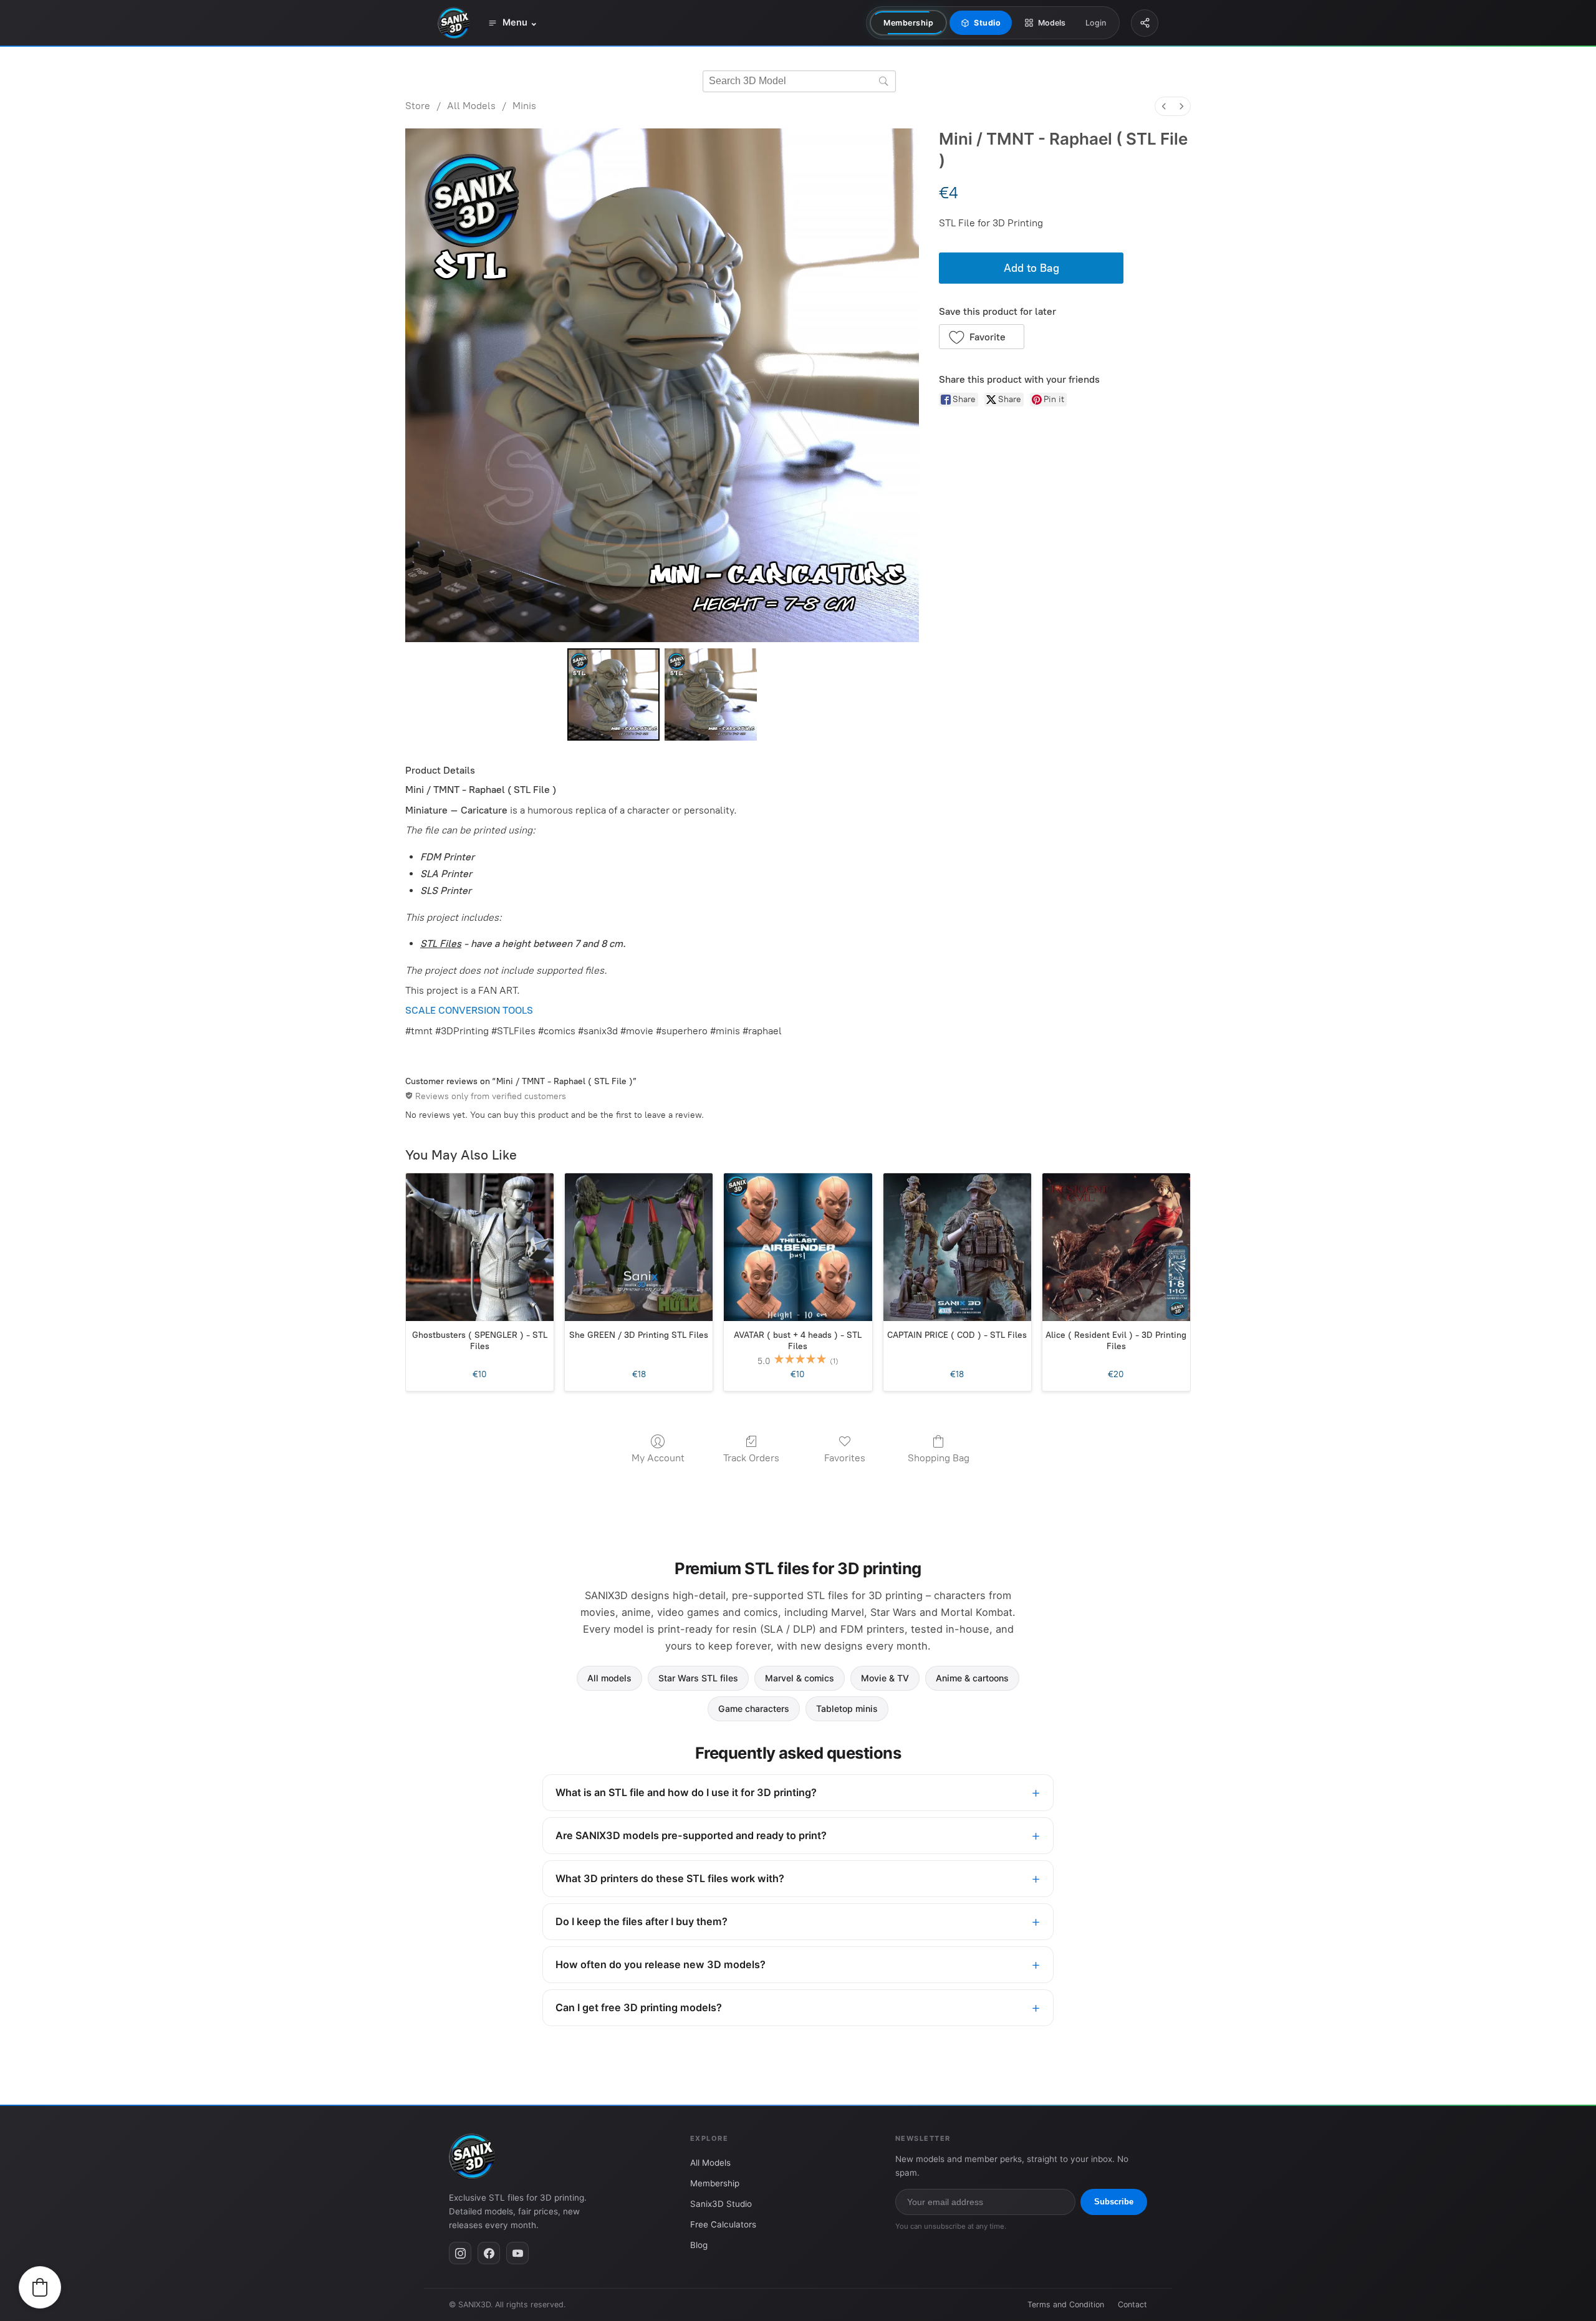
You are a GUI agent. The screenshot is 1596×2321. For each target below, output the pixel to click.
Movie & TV (885, 1678)
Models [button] (1052, 23)
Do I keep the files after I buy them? (642, 1921)
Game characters (754, 1708)
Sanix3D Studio (721, 2204)
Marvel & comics (800, 1678)
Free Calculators (723, 2224)
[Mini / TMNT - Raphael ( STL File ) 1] (711, 694)
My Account (658, 1458)
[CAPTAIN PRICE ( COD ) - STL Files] (957, 1247)
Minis (524, 106)
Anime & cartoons (972, 1678)
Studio (987, 23)
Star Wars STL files (698, 1678)
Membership (908, 23)
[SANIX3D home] (454, 23)
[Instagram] (460, 2253)
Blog (699, 2245)
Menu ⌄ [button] (520, 22)
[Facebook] (489, 2253)
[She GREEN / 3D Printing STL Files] (639, 1247)
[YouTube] (517, 2253)
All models (609, 1678)
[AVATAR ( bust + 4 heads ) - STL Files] (798, 1247)
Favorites (845, 1458)
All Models (471, 106)
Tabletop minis (847, 1708)
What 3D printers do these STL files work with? (670, 1878)
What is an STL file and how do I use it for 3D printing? (686, 1792)
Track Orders (751, 1458)
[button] (982, 337)
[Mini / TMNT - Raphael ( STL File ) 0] (613, 694)
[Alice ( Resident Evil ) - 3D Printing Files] (1116, 1247)
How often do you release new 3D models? (661, 1964)
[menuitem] (1164, 106)
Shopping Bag (939, 1458)
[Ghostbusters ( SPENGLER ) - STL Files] (480, 1247)
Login (1096, 23)
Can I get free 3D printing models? (639, 2007)
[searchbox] (799, 81)
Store (418, 106)
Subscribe (1114, 2202)
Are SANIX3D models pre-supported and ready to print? (691, 1835)
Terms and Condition (1066, 2304)
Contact (1132, 2304)
